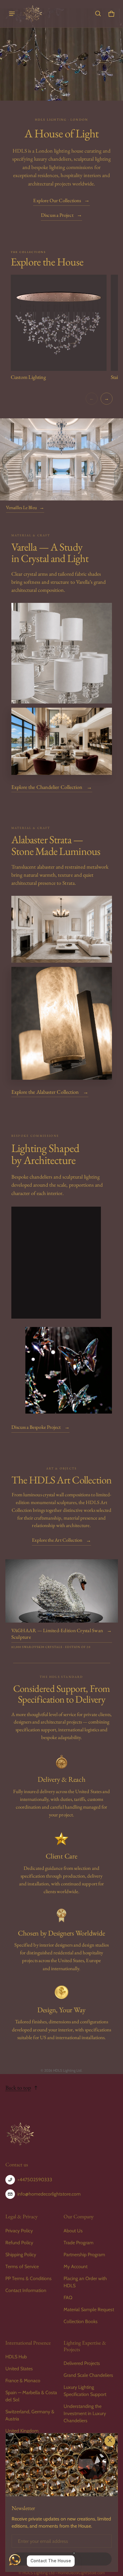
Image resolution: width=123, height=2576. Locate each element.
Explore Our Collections (61, 201)
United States (19, 2369)
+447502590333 (35, 2180)
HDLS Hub (16, 2357)
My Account (76, 2267)
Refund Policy (19, 2243)
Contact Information (26, 2290)
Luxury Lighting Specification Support (85, 2391)
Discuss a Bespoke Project (41, 1427)
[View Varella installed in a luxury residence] (62, 741)
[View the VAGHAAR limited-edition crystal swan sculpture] (62, 1591)
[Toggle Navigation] (12, 14)
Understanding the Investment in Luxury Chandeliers (85, 2413)
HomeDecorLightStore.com (81, 2573)
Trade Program (79, 2243)
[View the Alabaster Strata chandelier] (62, 929)
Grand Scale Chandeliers (88, 2375)
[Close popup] (110, 2441)
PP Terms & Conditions (29, 2278)
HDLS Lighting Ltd (39, 2573)
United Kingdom (22, 2431)
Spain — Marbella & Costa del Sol (31, 2396)
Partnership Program (84, 2255)
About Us (73, 2231)
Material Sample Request (89, 2310)
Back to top (18, 2088)
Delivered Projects (82, 2363)
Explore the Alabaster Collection (50, 1092)
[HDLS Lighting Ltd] (33, 14)
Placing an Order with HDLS (85, 2282)
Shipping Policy (21, 2255)
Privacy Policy (19, 2231)
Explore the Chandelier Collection (52, 787)
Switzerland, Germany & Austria (30, 2415)
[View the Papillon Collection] (69, 1370)
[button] (98, 14)
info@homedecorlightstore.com (49, 2194)
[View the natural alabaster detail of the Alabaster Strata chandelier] (62, 1023)
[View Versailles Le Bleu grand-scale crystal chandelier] (61, 459)
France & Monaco (23, 2381)
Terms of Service (22, 2267)
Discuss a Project (61, 215)
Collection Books (81, 2321)
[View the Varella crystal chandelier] (62, 653)
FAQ (68, 2298)
